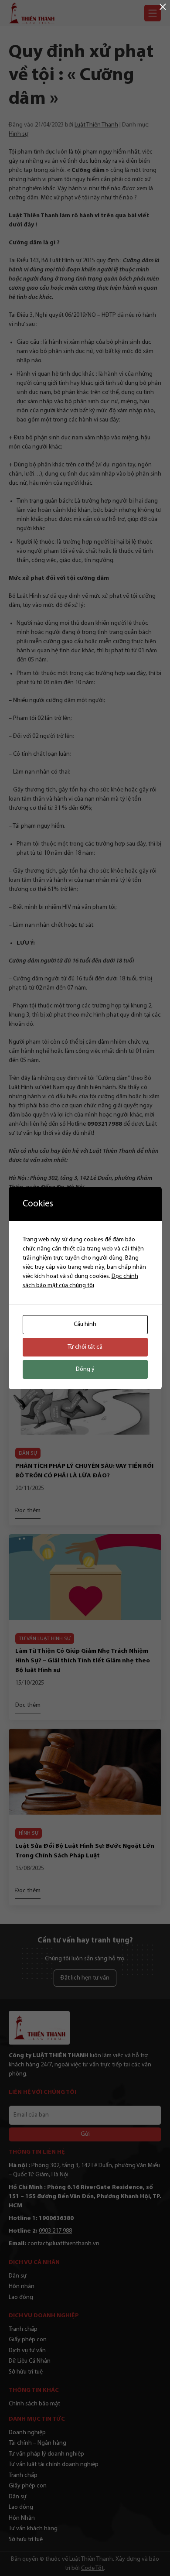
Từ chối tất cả (85, 1347)
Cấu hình (85, 1324)
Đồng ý (85, 1369)
